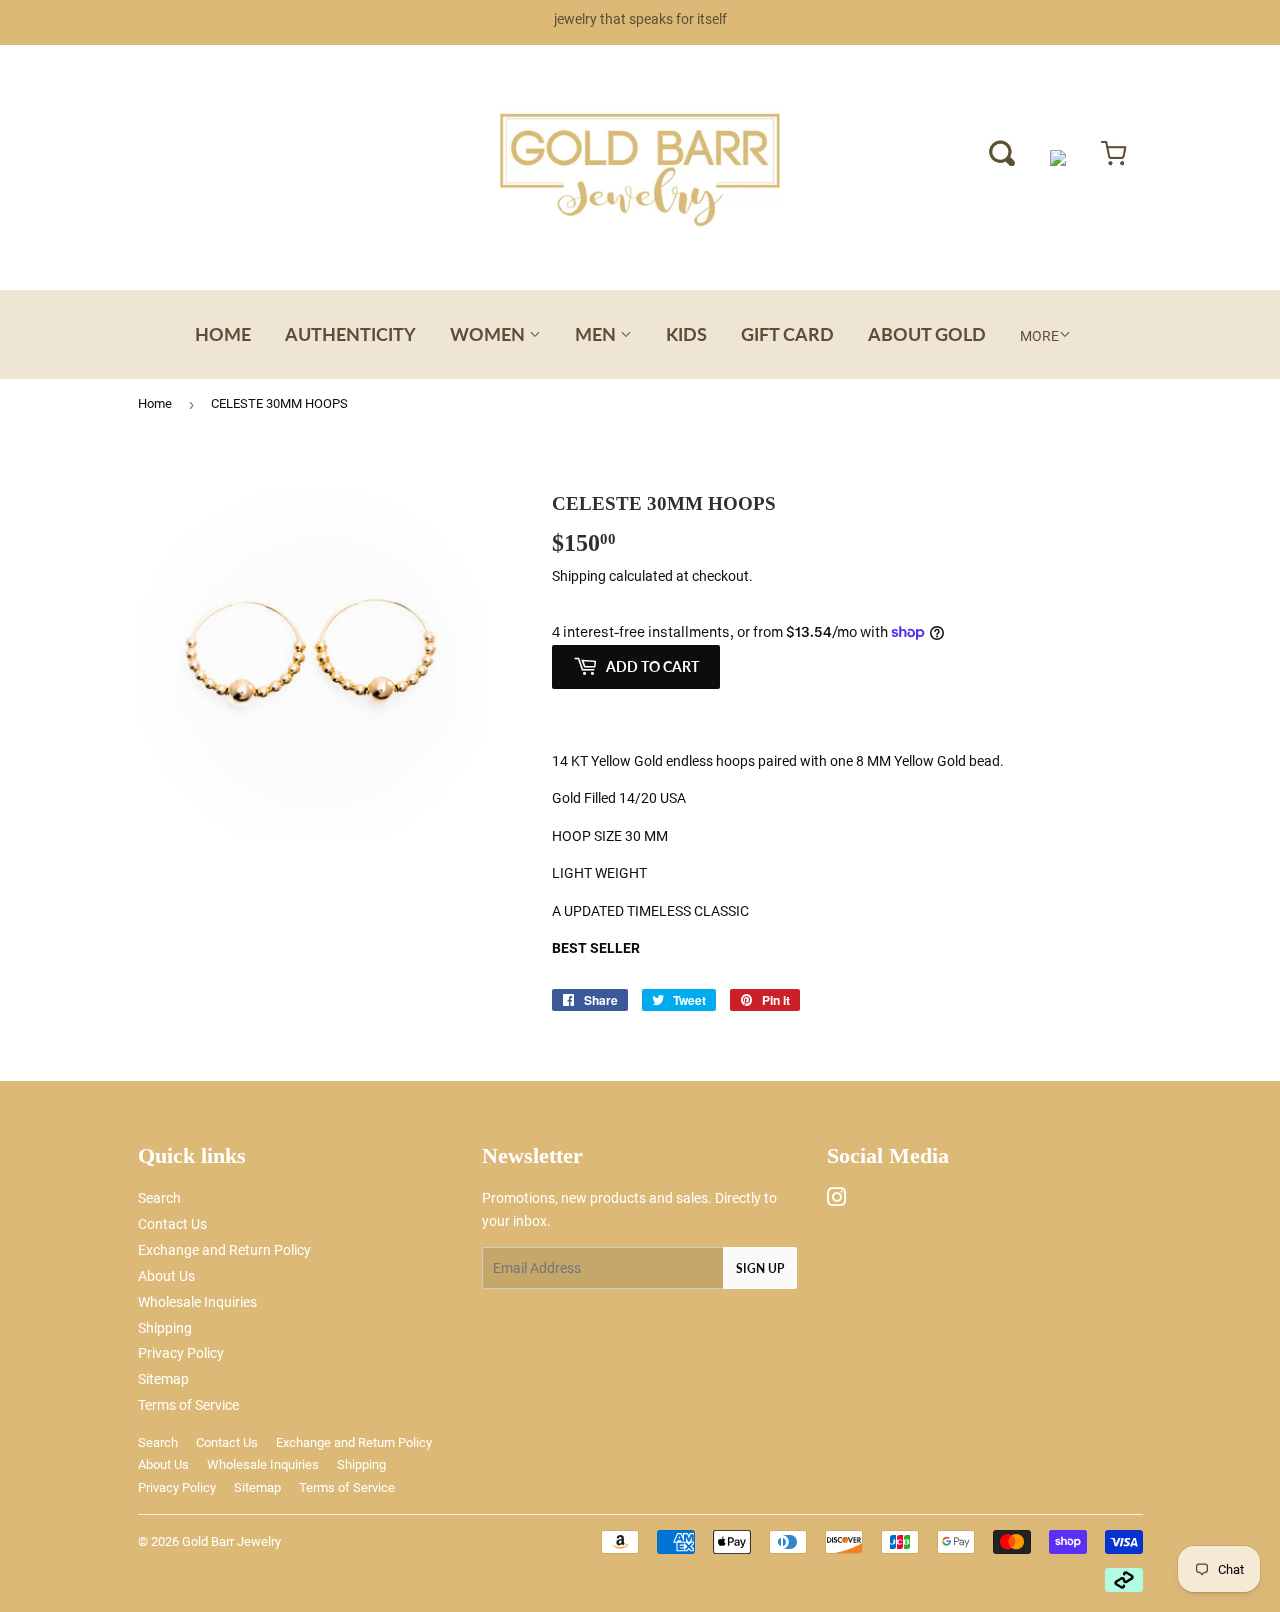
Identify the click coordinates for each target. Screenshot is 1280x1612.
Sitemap (163, 1379)
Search (159, 1198)
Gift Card (787, 334)
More (1039, 336)
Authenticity (350, 334)
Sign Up (760, 1268)
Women (489, 334)
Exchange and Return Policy (224, 1250)
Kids (686, 334)
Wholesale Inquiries (197, 1302)
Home (223, 334)
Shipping (579, 576)
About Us (166, 1276)
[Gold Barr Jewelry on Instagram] (837, 1200)
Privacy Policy (181, 1353)
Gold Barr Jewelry (231, 1541)
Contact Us (172, 1224)
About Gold (927, 334)
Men (597, 334)
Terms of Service (188, 1405)
